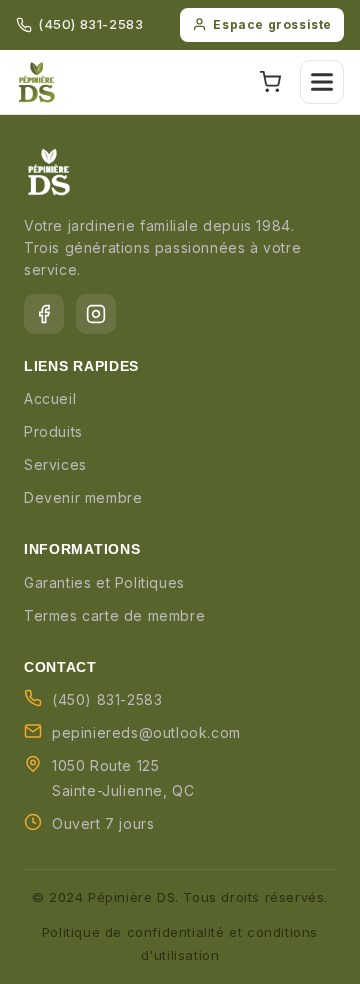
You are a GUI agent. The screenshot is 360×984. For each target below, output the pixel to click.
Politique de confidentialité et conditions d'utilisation (180, 943)
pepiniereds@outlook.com (146, 732)
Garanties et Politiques (104, 582)
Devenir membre (83, 497)
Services (55, 464)
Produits (53, 431)
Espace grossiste (272, 24)
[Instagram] (96, 314)
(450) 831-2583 (90, 24)
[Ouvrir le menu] (322, 82)
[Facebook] (44, 314)
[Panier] (270, 82)
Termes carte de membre (114, 615)
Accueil (50, 398)
